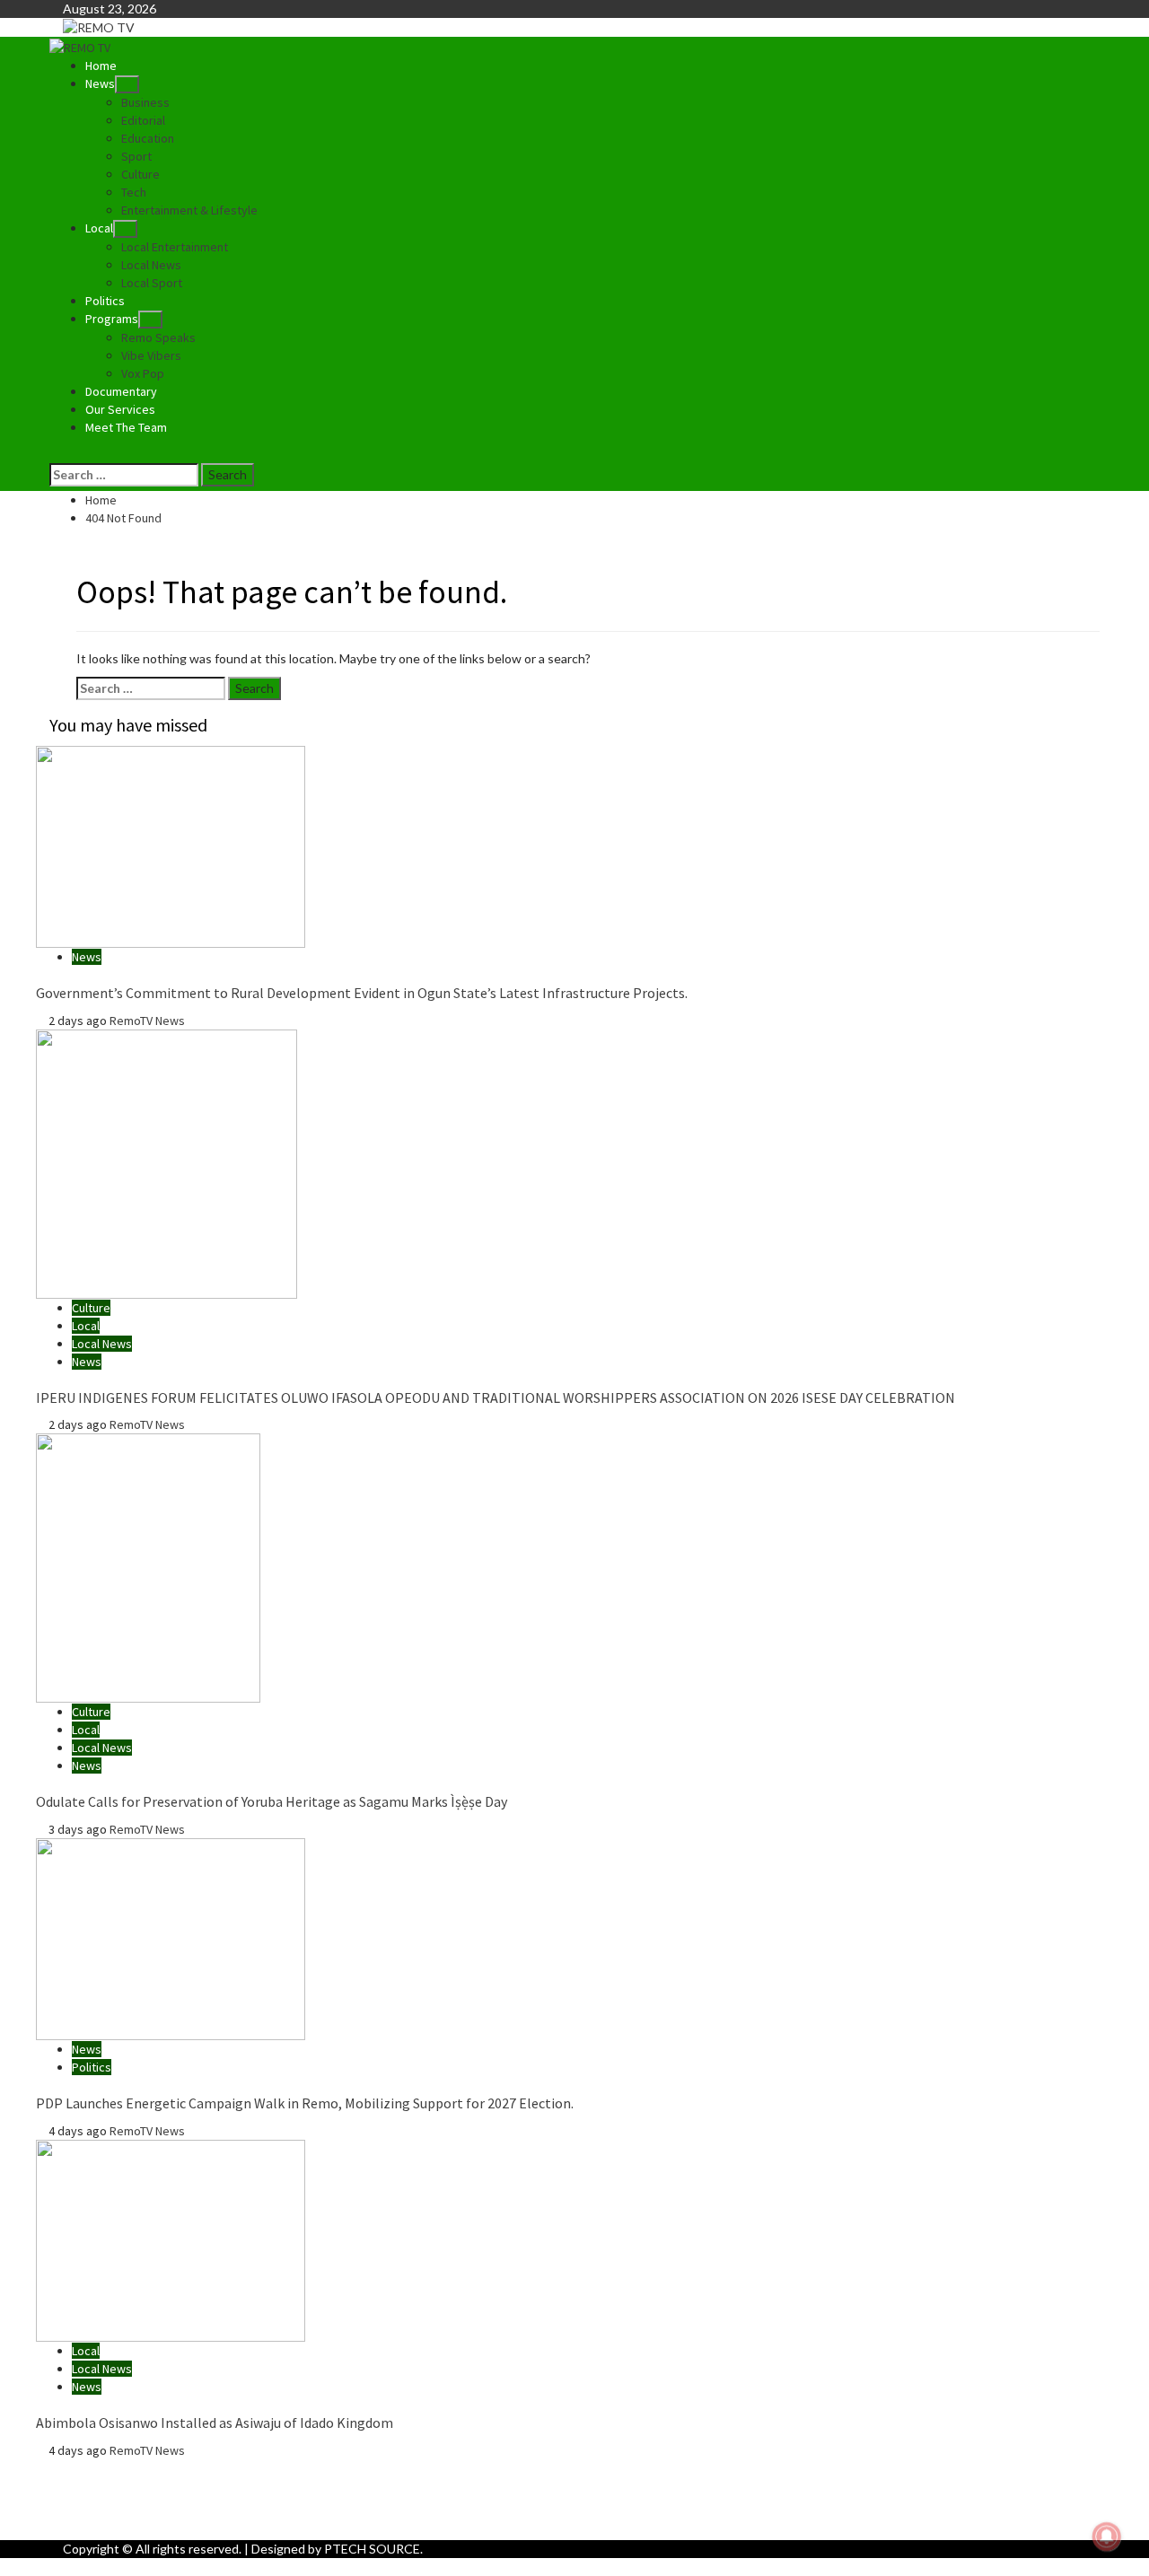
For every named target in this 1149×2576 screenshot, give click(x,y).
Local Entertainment (175, 247)
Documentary (121, 391)
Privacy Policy (137, 2486)
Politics (105, 301)
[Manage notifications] (1107, 2537)
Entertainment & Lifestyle (189, 210)
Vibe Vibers (151, 355)
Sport (136, 156)
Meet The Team (126, 427)
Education (148, 138)
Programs (112, 319)
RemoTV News (147, 1021)
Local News (151, 265)
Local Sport (152, 283)
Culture (140, 174)
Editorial (143, 120)
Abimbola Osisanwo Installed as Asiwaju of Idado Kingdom (215, 2423)
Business (145, 102)
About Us (126, 2468)
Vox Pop (143, 373)
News (100, 83)
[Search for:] (124, 475)
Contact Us (131, 2504)
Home (101, 66)
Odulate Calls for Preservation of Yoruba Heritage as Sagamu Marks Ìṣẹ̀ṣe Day (272, 1801)
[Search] (54, 454)
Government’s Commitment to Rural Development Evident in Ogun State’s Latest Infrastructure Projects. (362, 993)
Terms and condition (156, 2522)
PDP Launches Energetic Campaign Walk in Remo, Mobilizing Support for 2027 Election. (305, 2103)
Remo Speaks (158, 337)
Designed (278, 2549)
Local (99, 228)
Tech (134, 192)
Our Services (120, 409)
